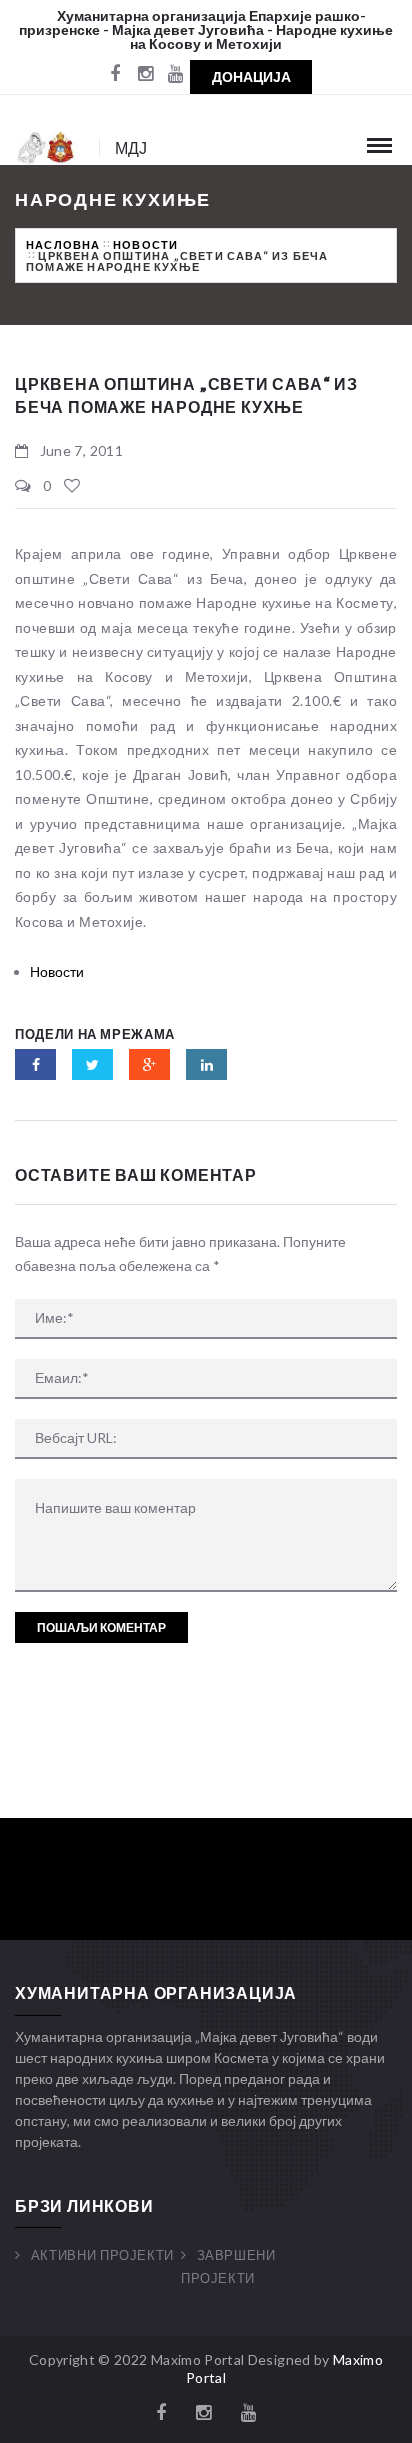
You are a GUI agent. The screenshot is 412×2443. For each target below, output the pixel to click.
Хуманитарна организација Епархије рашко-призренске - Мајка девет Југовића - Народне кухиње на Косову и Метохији (206, 29)
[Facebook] (115, 75)
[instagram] (145, 75)
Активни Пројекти (102, 2255)
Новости (145, 244)
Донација (251, 76)
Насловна (63, 244)
